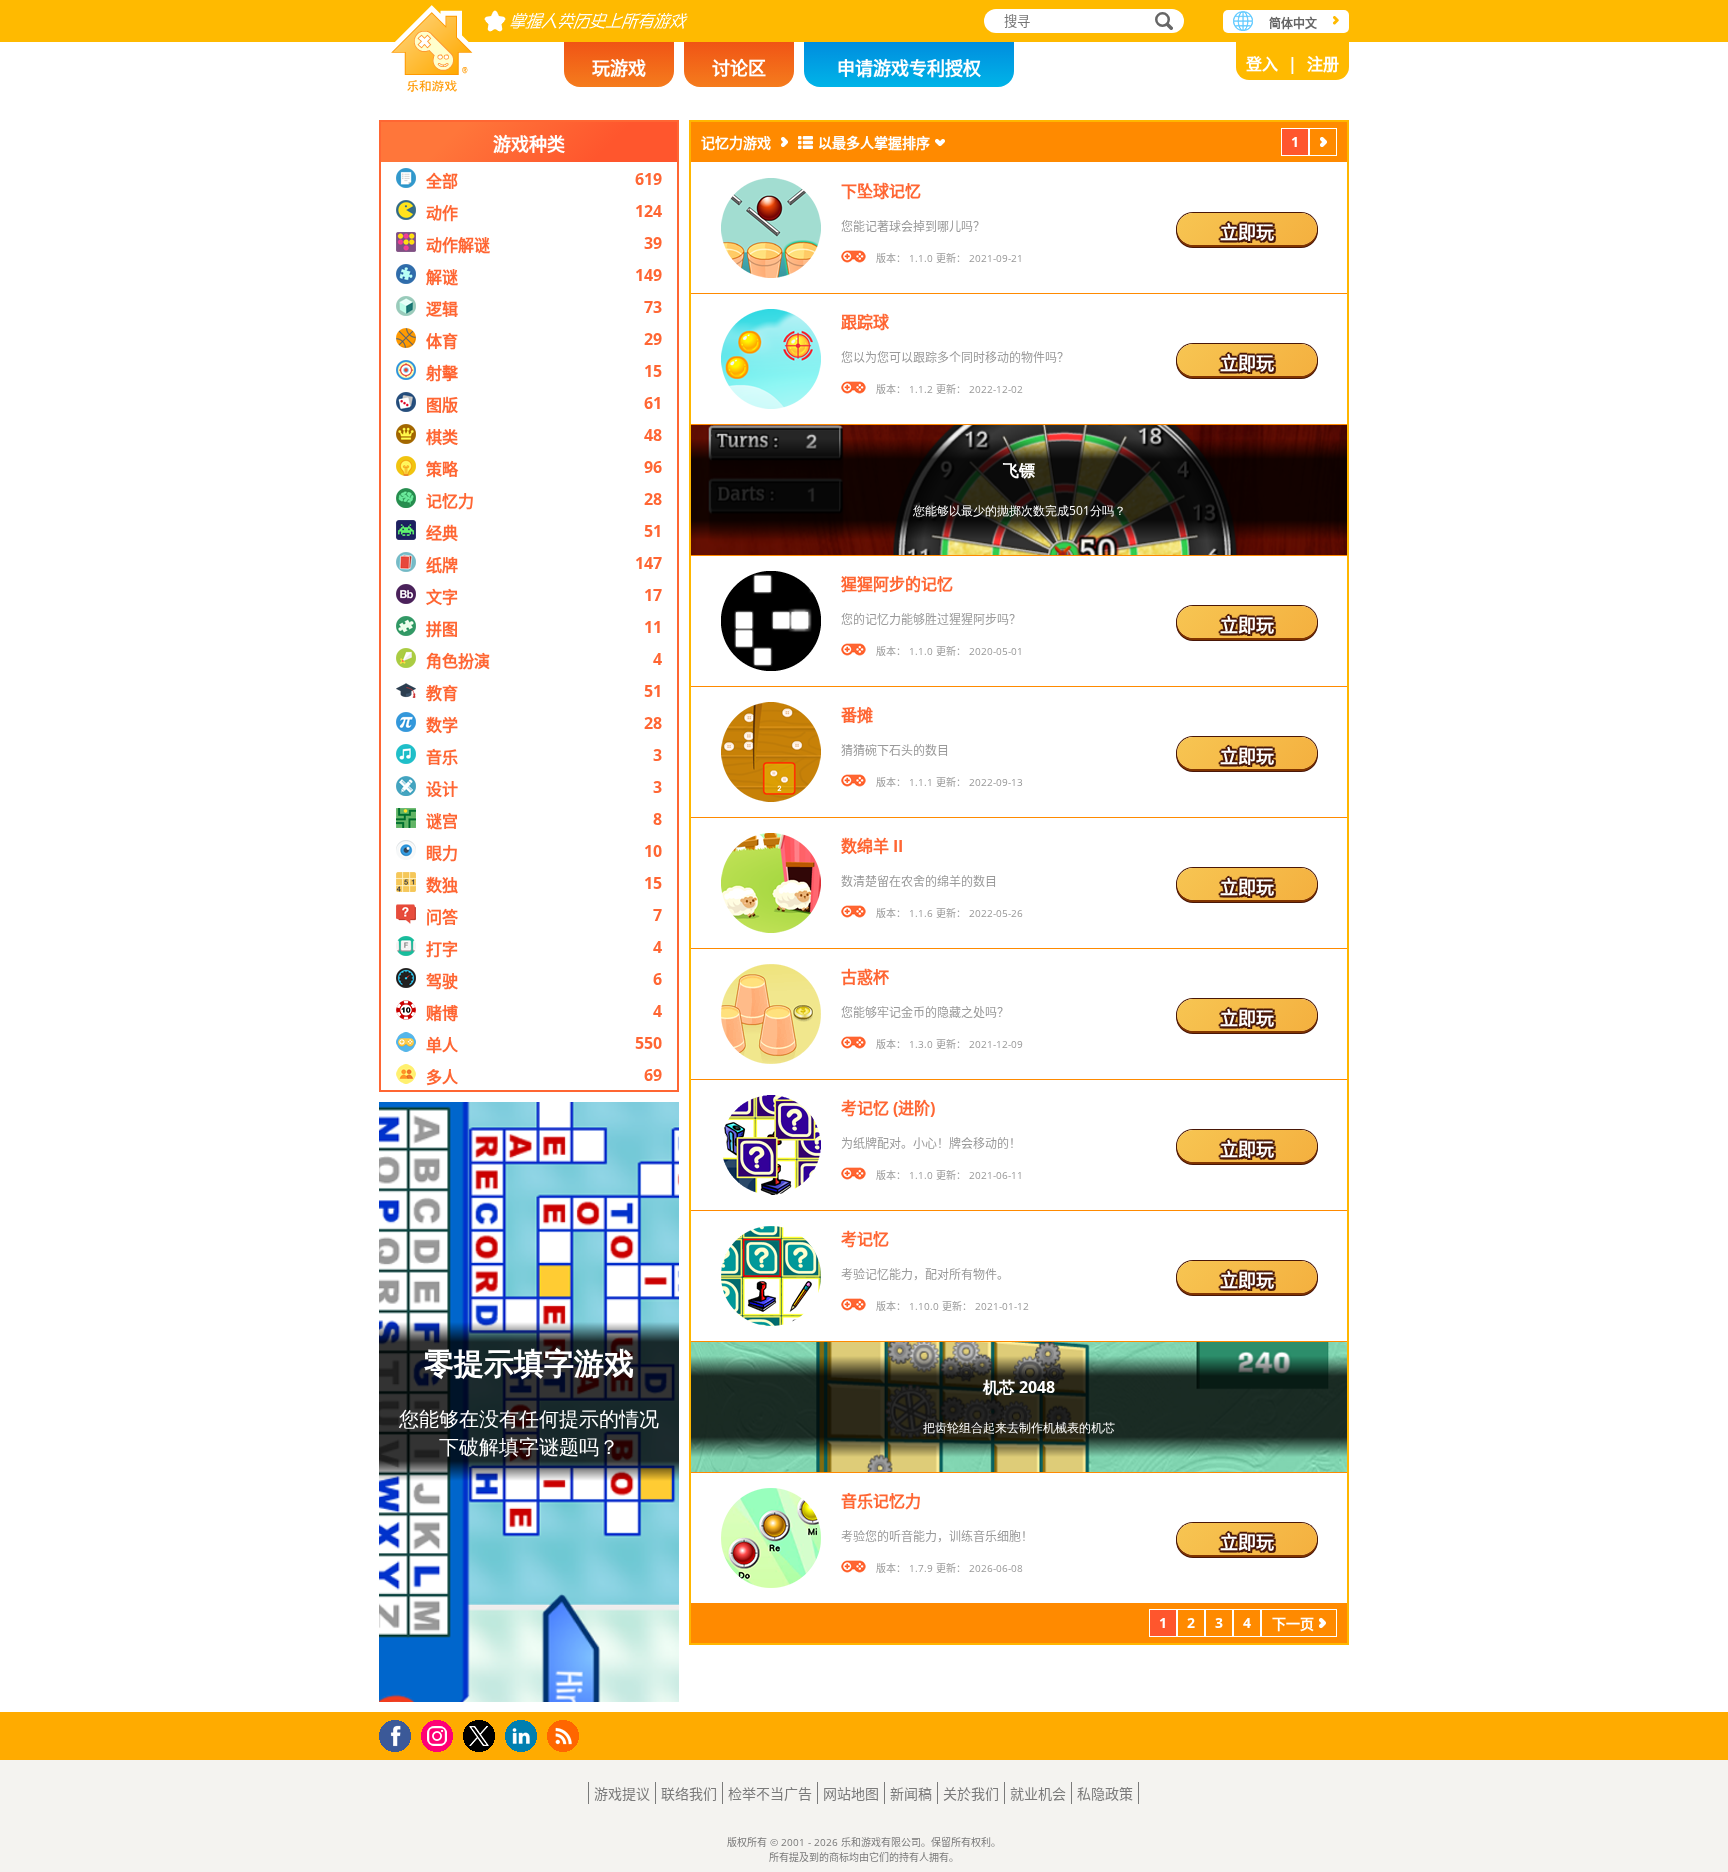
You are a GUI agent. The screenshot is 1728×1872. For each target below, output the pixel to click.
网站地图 (851, 1793)
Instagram (440, 1734)
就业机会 (1038, 1793)
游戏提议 (622, 1793)
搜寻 (1161, 23)
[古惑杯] (771, 1014)
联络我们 (689, 1793)
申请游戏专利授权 (909, 68)
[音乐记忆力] (771, 1538)
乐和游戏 (432, 42)
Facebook (400, 1733)
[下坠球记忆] (771, 228)
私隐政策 (1105, 1793)
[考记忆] (771, 1276)
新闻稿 (911, 1793)
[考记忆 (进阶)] (771, 1145)
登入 (1262, 64)
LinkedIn (524, 1736)
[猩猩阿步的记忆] (771, 621)
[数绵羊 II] (771, 883)
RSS (565, 1735)
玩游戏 (619, 68)
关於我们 (971, 1793)
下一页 (1323, 144)
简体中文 (1293, 23)
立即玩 (1247, 232)
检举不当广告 (770, 1793)
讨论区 (739, 68)
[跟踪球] (771, 359)
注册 (1323, 64)
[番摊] (771, 752)
